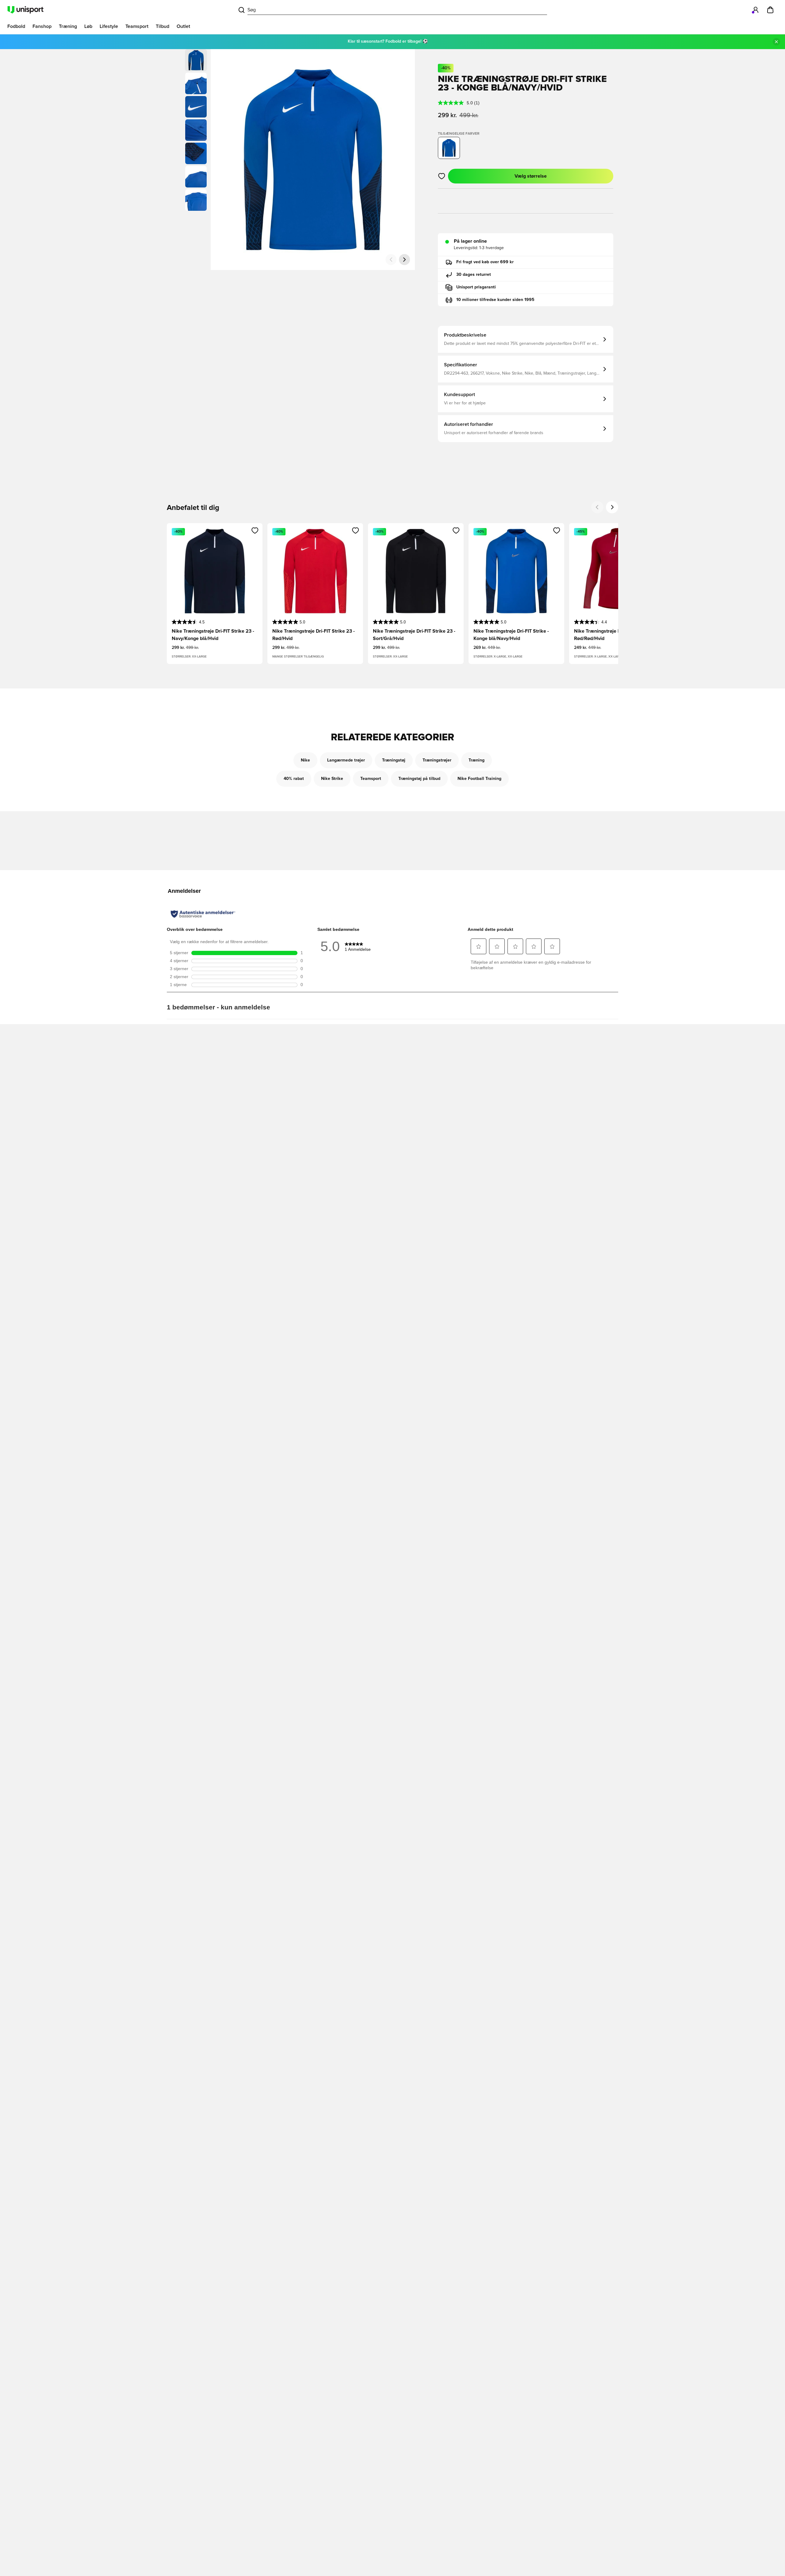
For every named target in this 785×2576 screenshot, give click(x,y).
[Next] (612, 507)
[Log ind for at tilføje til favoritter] (442, 176)
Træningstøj (394, 760)
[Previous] (597, 507)
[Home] (25, 10)
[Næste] (404, 260)
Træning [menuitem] (68, 26)
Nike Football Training (479, 779)
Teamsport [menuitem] (137, 26)
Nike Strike (332, 779)
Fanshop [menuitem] (42, 26)
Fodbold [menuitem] (16, 26)
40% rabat (294, 779)
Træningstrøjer (437, 760)
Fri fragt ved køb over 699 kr (485, 262)
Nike (305, 760)
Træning (477, 760)
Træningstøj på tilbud (419, 779)
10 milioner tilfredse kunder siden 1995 (495, 300)
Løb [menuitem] (88, 26)
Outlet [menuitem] (183, 26)
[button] (196, 83)
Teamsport (371, 779)
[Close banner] (776, 42)
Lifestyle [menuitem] (109, 26)
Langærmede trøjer (346, 760)
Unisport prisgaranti (476, 287)
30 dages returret (474, 275)
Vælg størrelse (531, 176)
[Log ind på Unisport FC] (756, 10)
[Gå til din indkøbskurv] (770, 10)
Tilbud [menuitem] (163, 26)
